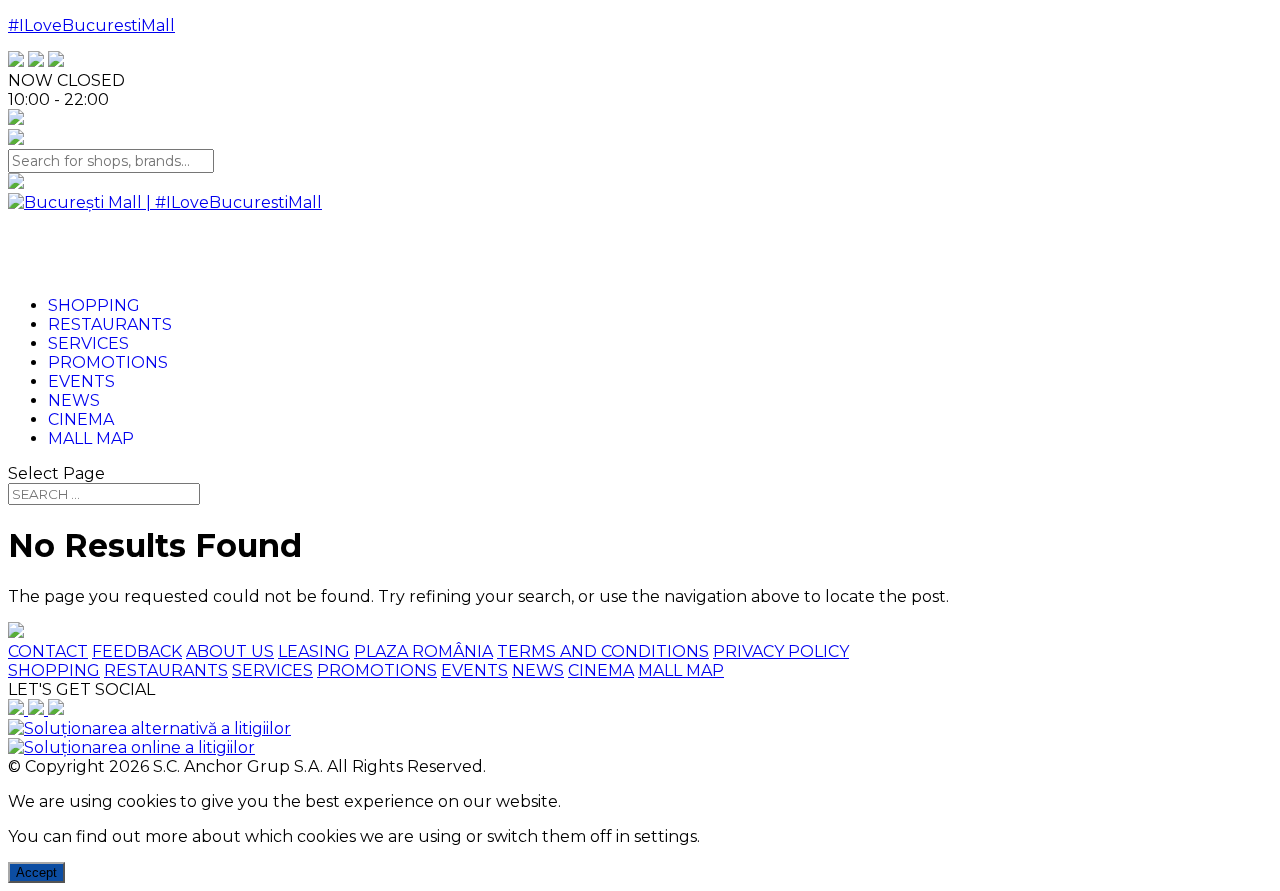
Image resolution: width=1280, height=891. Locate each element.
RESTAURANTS (166, 670)
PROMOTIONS (377, 670)
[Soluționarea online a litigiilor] (131, 747)
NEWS (538, 670)
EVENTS (474, 670)
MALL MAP (681, 670)
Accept (36, 872)
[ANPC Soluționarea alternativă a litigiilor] (149, 728)
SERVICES (272, 670)
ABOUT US (230, 651)
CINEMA (601, 670)
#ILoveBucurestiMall (91, 25)
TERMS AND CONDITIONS (603, 651)
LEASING (314, 651)
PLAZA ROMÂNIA (423, 651)
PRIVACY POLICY (781, 651)
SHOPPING (54, 670)
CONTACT (48, 651)
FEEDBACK (137, 651)
